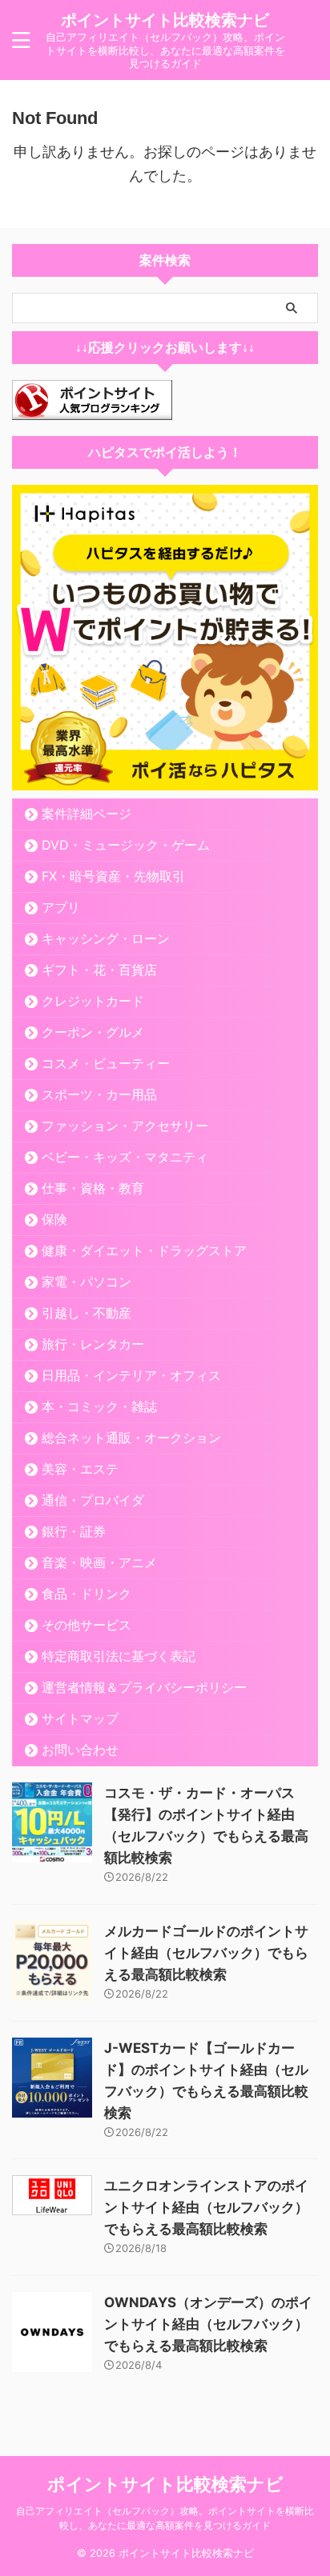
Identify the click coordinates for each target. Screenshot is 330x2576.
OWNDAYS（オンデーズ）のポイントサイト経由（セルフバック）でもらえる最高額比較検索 (208, 2324)
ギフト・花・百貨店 (99, 970)
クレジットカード (93, 1001)
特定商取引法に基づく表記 (119, 1656)
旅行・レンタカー (93, 1344)
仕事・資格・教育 (93, 1188)
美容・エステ (80, 1469)
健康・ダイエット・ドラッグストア (144, 1250)
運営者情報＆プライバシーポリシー (144, 1687)
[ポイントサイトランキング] (92, 408)
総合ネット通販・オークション (131, 1438)
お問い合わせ (80, 1750)
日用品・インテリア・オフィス (131, 1375)
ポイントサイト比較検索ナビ (165, 20)
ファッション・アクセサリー (125, 1126)
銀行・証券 (74, 1531)
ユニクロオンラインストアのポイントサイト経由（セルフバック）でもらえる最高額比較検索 (206, 2207)
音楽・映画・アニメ (99, 1562)
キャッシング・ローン (106, 938)
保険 (54, 1219)
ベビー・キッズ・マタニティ (125, 1157)
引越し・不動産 (87, 1313)
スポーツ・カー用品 (99, 1094)
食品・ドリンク (87, 1594)
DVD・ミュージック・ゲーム (126, 845)
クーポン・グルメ (93, 1032)
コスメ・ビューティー (106, 1063)
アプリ (61, 907)
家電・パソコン (87, 1282)
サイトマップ (80, 1718)
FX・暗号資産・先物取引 (113, 876)
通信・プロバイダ (93, 1500)
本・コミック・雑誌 (99, 1406)
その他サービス (87, 1625)
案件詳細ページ (87, 814)
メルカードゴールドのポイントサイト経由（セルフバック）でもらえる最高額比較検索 (206, 1953)
